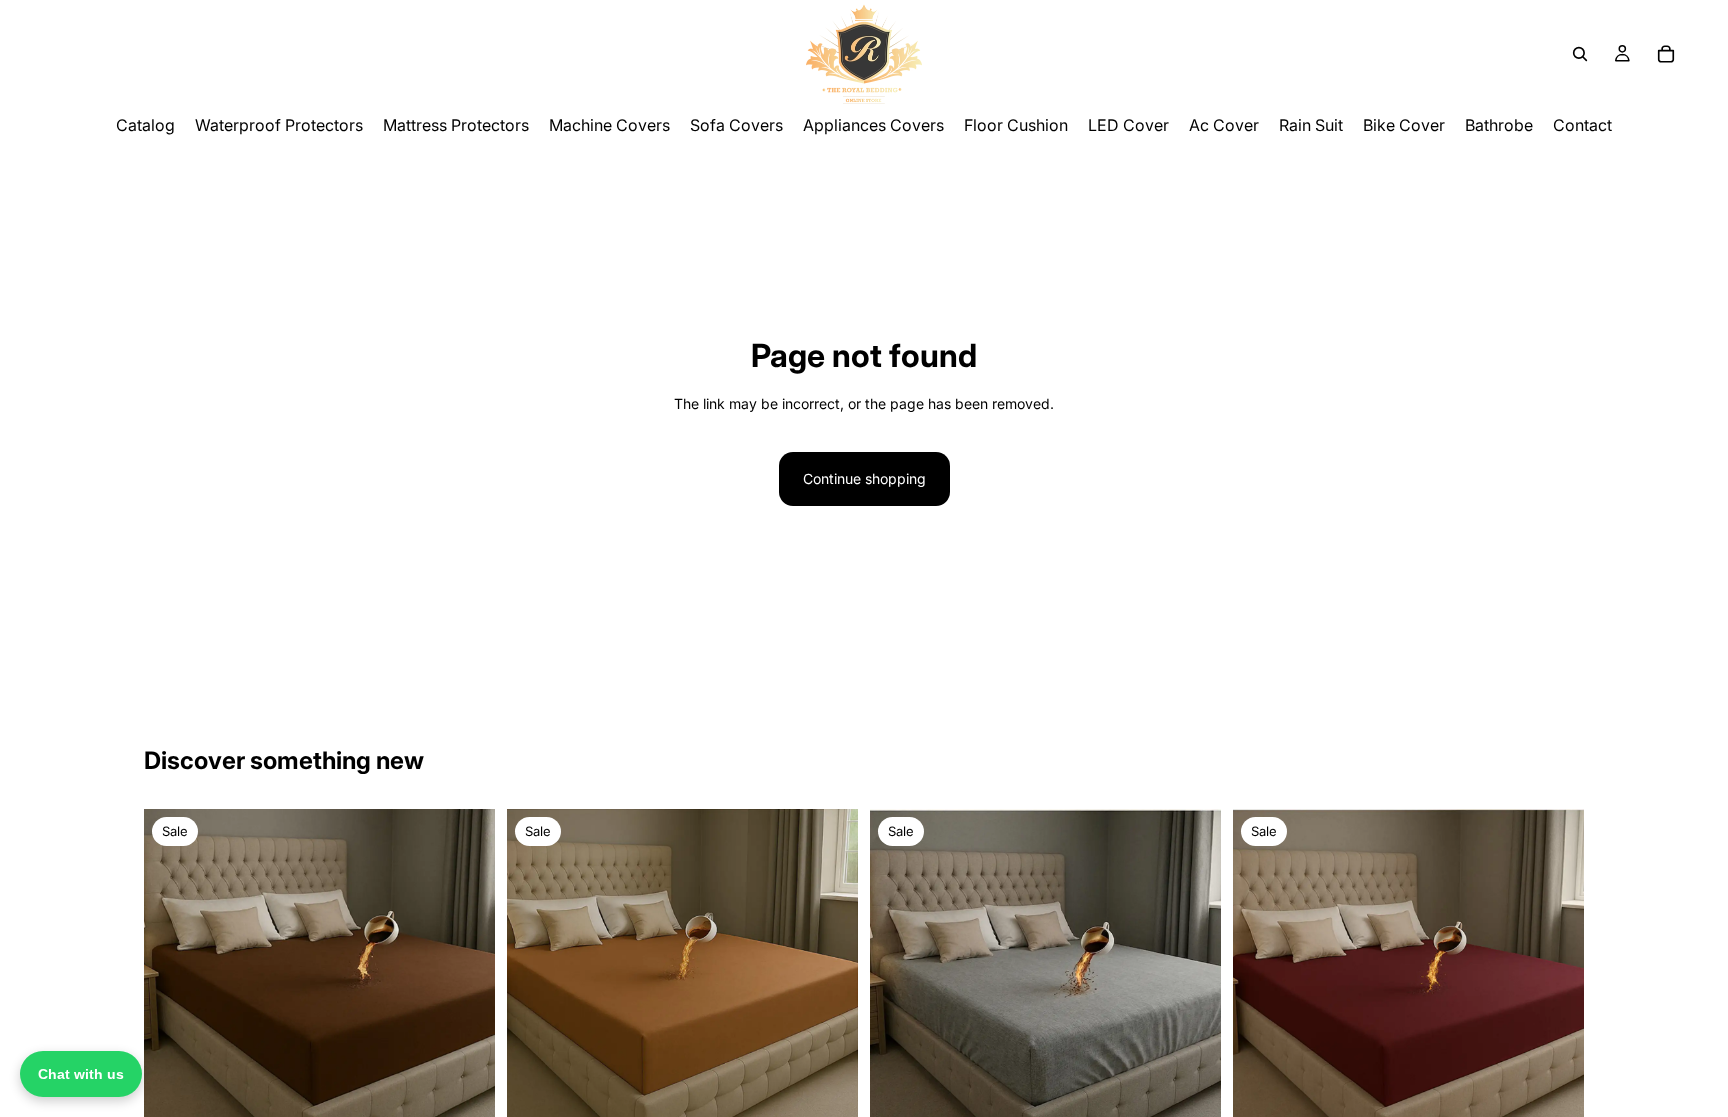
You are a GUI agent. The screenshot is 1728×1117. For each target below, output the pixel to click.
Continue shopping (864, 478)
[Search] (1580, 54)
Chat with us (81, 1074)
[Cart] (1666, 54)
